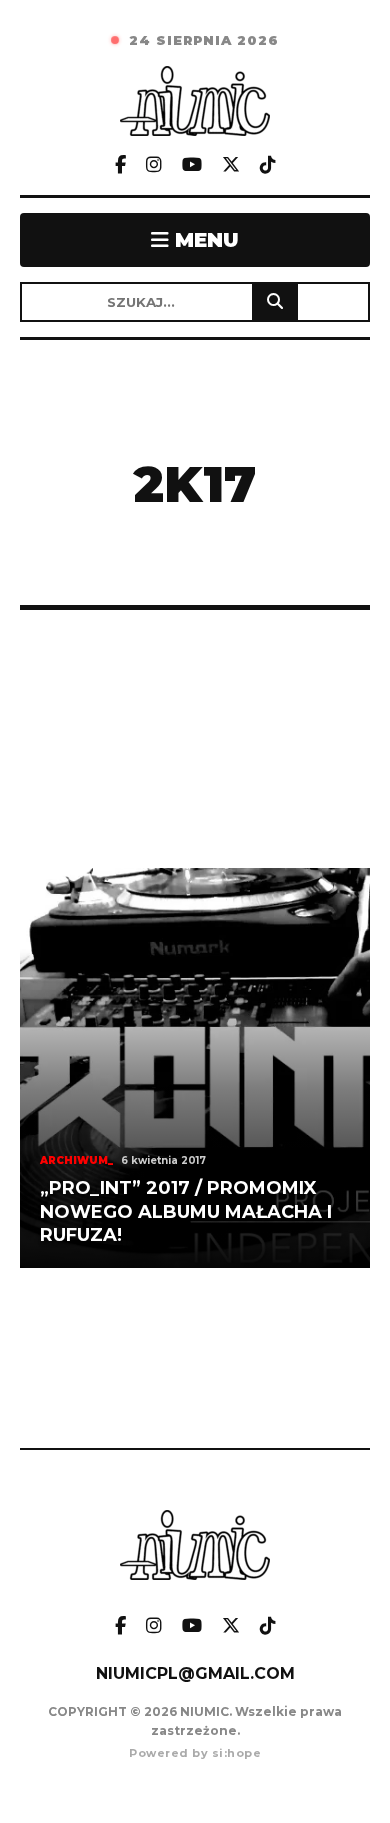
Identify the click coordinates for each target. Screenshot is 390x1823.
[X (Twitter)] (231, 165)
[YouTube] (192, 165)
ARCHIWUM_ (76, 1160)
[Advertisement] (195, 739)
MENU (204, 240)
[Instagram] (154, 165)
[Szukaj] (275, 302)
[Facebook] (120, 165)
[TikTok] (268, 165)
